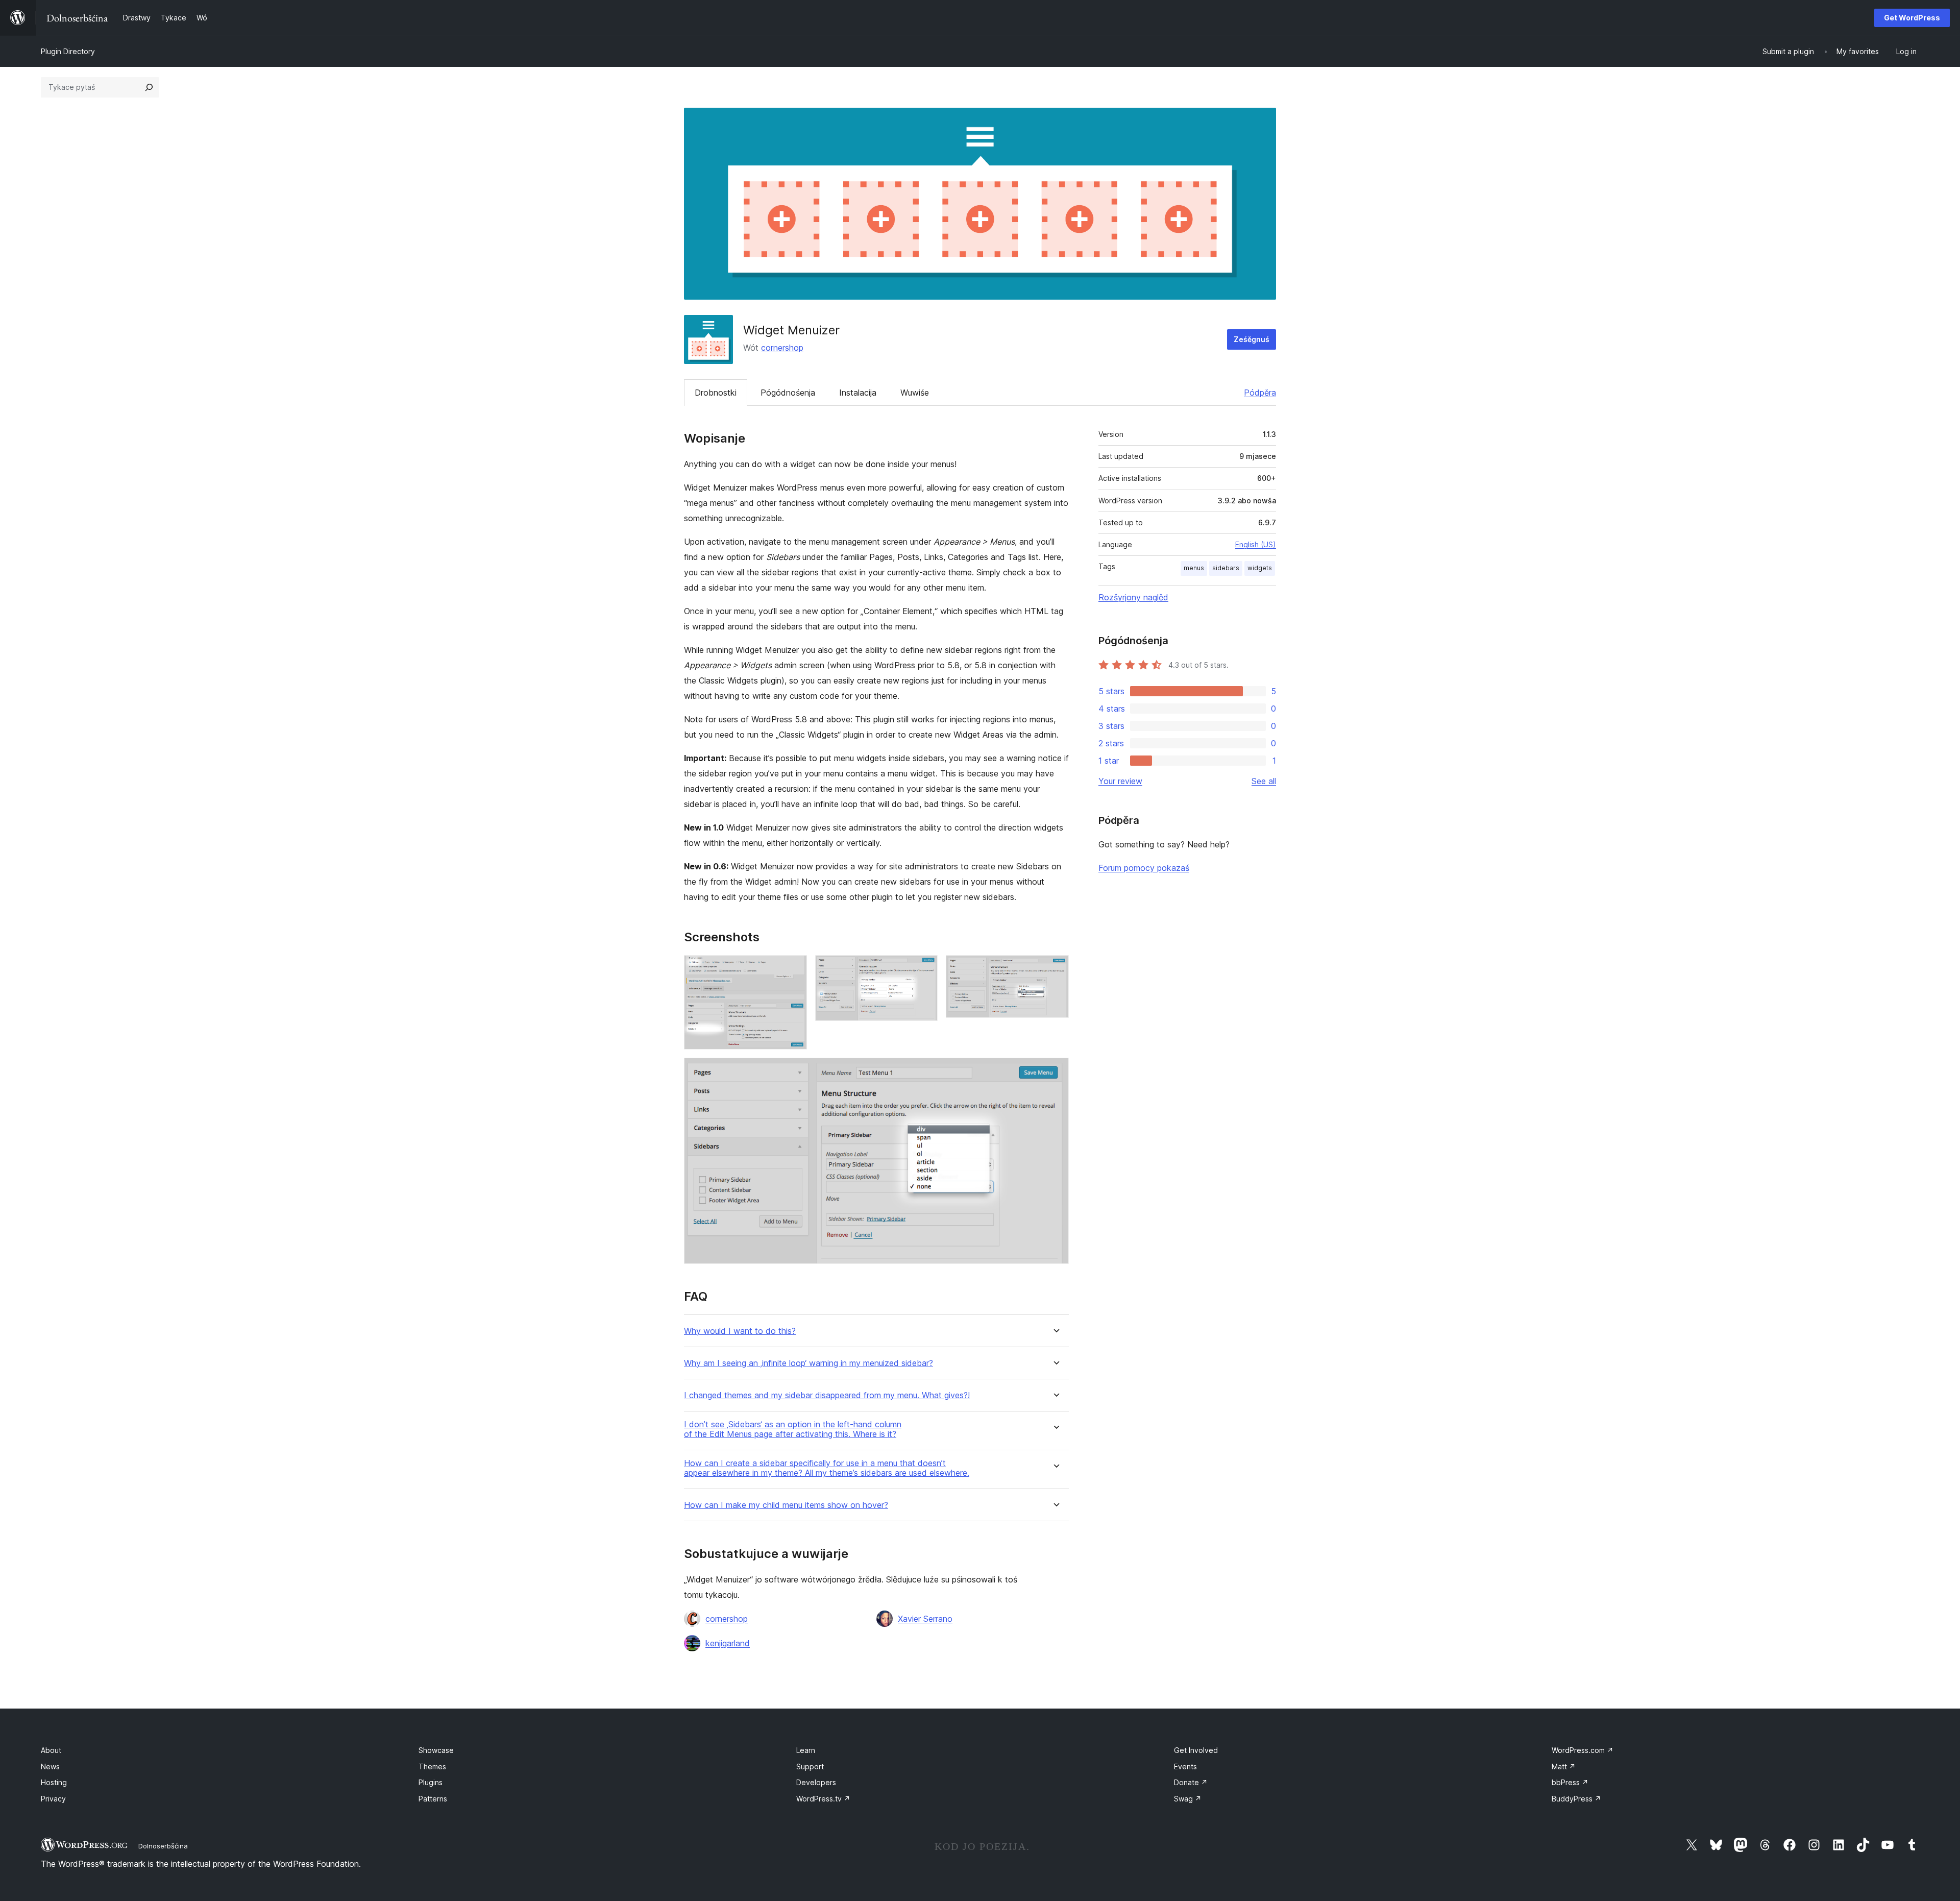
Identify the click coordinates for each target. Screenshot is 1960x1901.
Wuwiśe (915, 393)
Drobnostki (716, 393)
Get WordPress (1912, 18)
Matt (1564, 1766)
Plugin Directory (68, 51)
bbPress (1570, 1782)
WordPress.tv (823, 1799)
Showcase (436, 1750)
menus (1194, 568)
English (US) (1256, 544)
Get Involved (1196, 1750)
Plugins (431, 1782)
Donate (1191, 1782)
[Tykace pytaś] (149, 87)
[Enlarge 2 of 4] (924, 969)
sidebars (1226, 568)
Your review (1120, 781)
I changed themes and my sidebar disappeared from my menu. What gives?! (827, 1395)
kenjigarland (728, 1643)
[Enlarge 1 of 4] (793, 969)
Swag (1188, 1799)
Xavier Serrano (925, 1619)
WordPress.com (1583, 1750)
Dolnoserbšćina (163, 1846)
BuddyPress (1576, 1799)
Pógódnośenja (788, 393)
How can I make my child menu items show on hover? (786, 1505)
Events (1185, 1766)
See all (1264, 781)
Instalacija (858, 393)
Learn (806, 1750)
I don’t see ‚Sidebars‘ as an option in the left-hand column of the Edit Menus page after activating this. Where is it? (793, 1429)
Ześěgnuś (1252, 339)
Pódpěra (1260, 393)
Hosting (54, 1782)
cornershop (782, 348)
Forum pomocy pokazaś (1144, 868)
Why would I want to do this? (740, 1331)
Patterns (433, 1799)
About (51, 1750)
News (50, 1766)
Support (810, 1766)
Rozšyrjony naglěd (1133, 597)
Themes (432, 1766)
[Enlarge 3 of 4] (1055, 969)
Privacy (53, 1799)
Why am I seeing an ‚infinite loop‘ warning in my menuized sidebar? (808, 1363)
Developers (816, 1782)
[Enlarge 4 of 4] (1055, 1071)
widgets (1260, 568)
